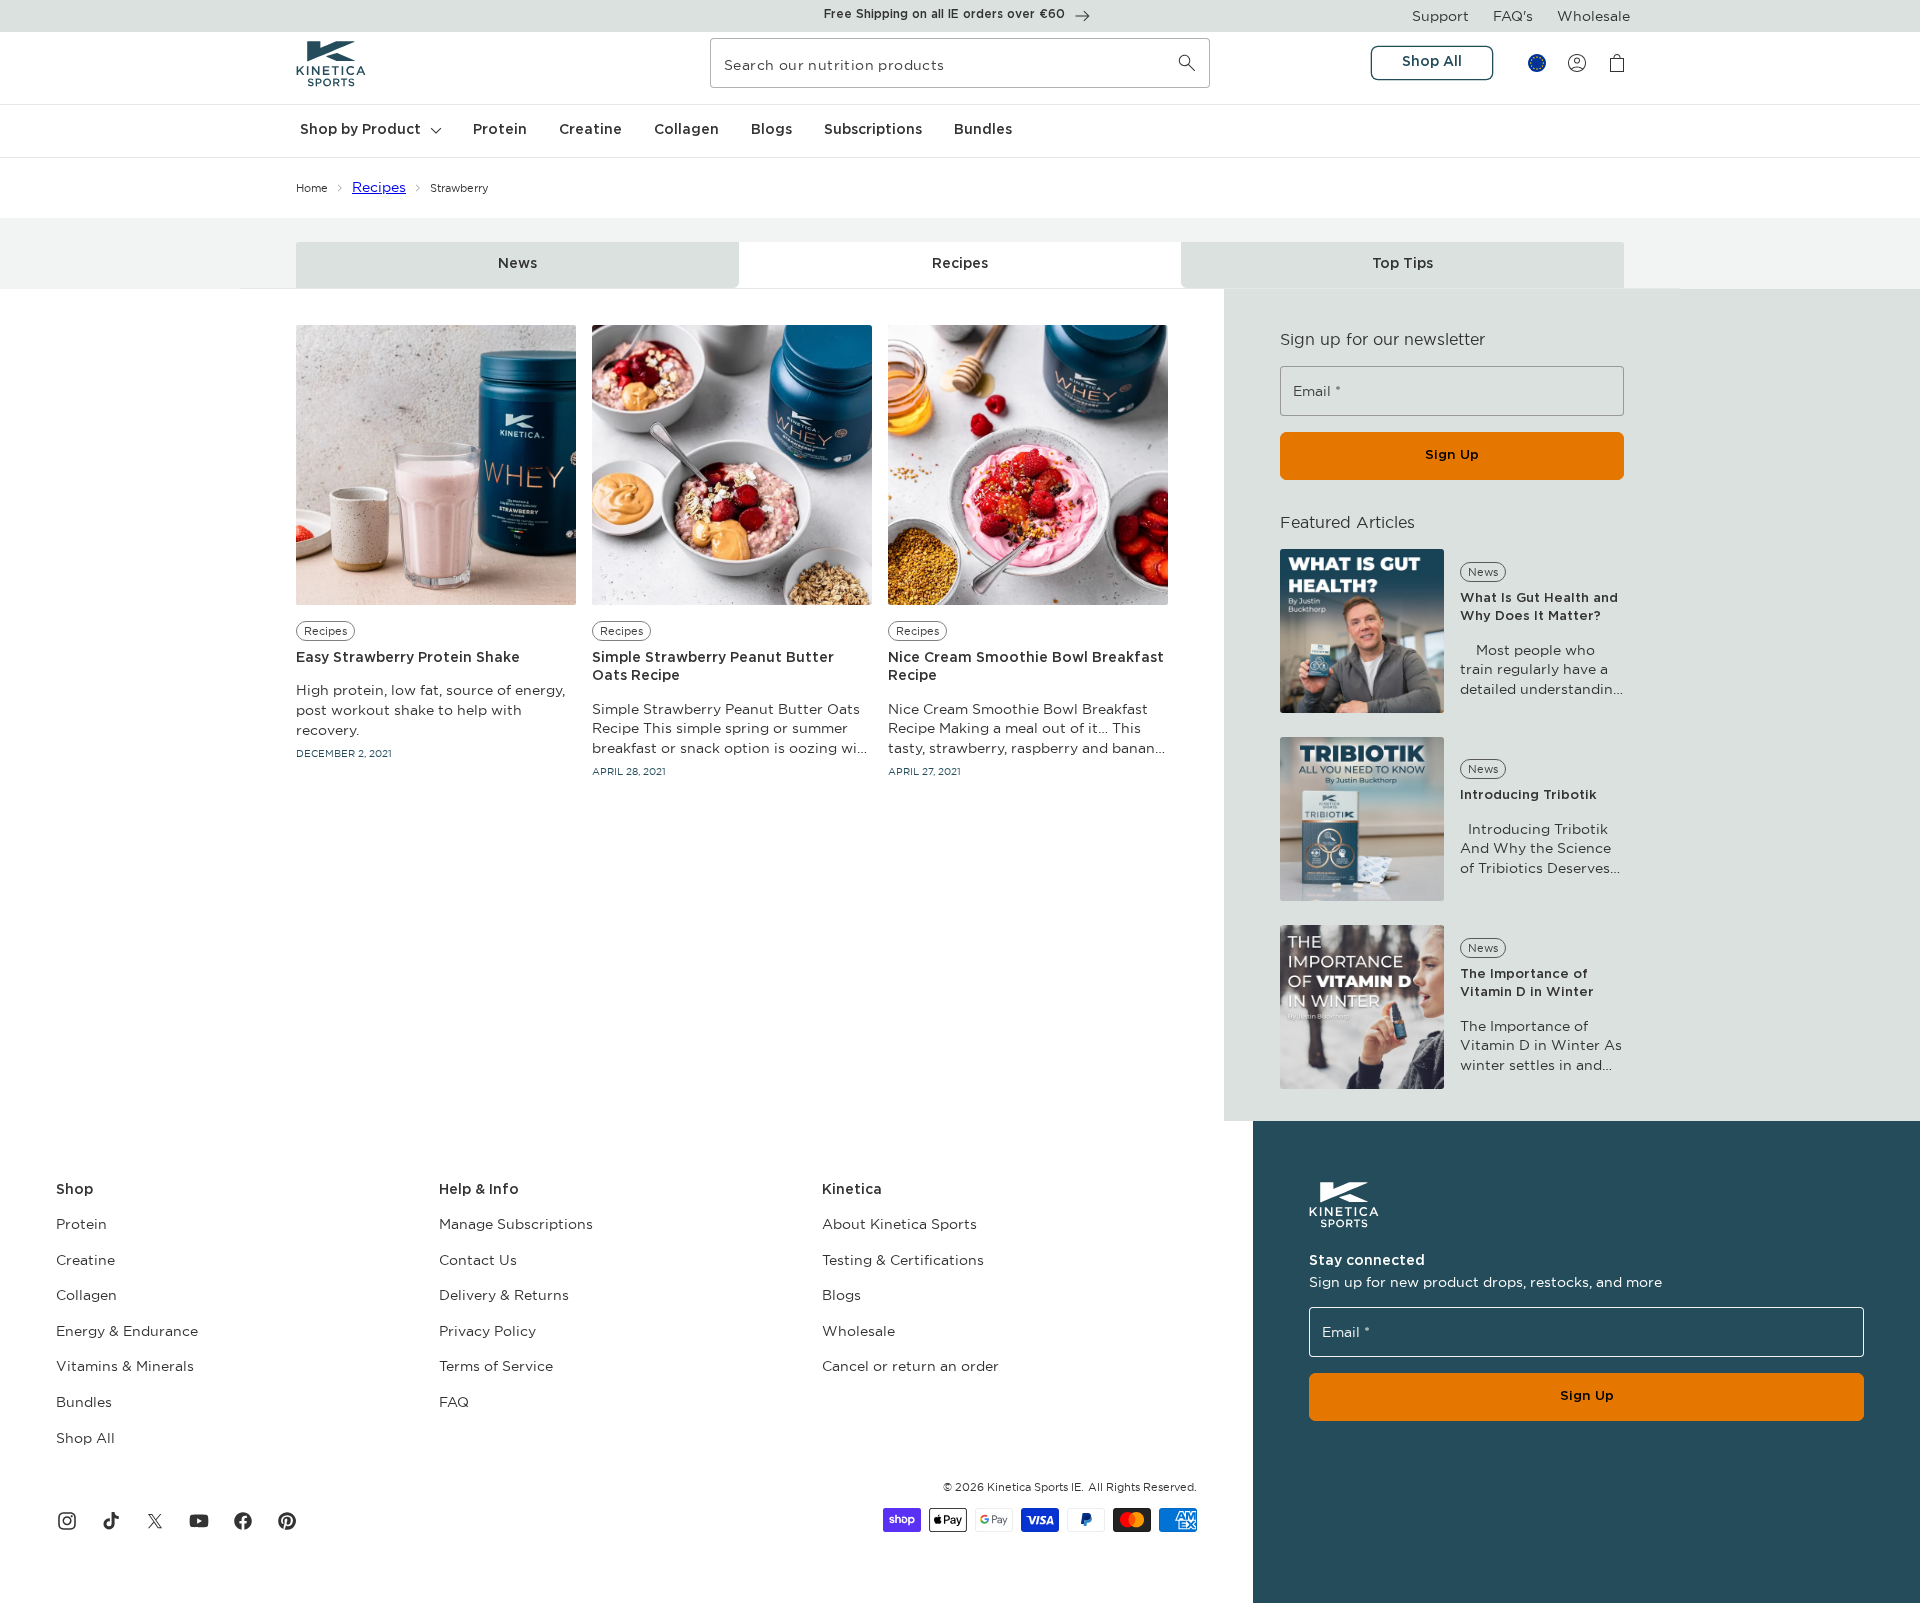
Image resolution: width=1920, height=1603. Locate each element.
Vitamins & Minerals (125, 1366)
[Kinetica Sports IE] (331, 63)
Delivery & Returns (504, 1295)
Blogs (841, 1295)
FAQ (454, 1402)
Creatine (85, 1260)
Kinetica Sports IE (1034, 1487)
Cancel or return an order (910, 1366)
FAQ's (1513, 16)
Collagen (86, 1295)
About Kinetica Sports (899, 1224)
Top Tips (1402, 264)
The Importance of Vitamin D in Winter (1527, 983)
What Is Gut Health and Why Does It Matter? (1539, 607)
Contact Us (478, 1260)
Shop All (85, 1438)
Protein (81, 1224)
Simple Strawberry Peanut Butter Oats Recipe (713, 667)
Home (312, 188)
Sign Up (1452, 455)
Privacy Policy (487, 1331)
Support (1440, 16)
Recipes (379, 187)
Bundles (84, 1402)
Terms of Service (496, 1366)
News (517, 264)
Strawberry (459, 188)
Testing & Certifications (903, 1260)
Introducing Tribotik (1528, 795)
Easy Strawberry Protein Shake (408, 658)
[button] (368, 131)
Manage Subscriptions (516, 1224)
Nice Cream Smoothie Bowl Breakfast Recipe (1026, 667)
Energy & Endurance (127, 1331)
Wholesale (1593, 16)
